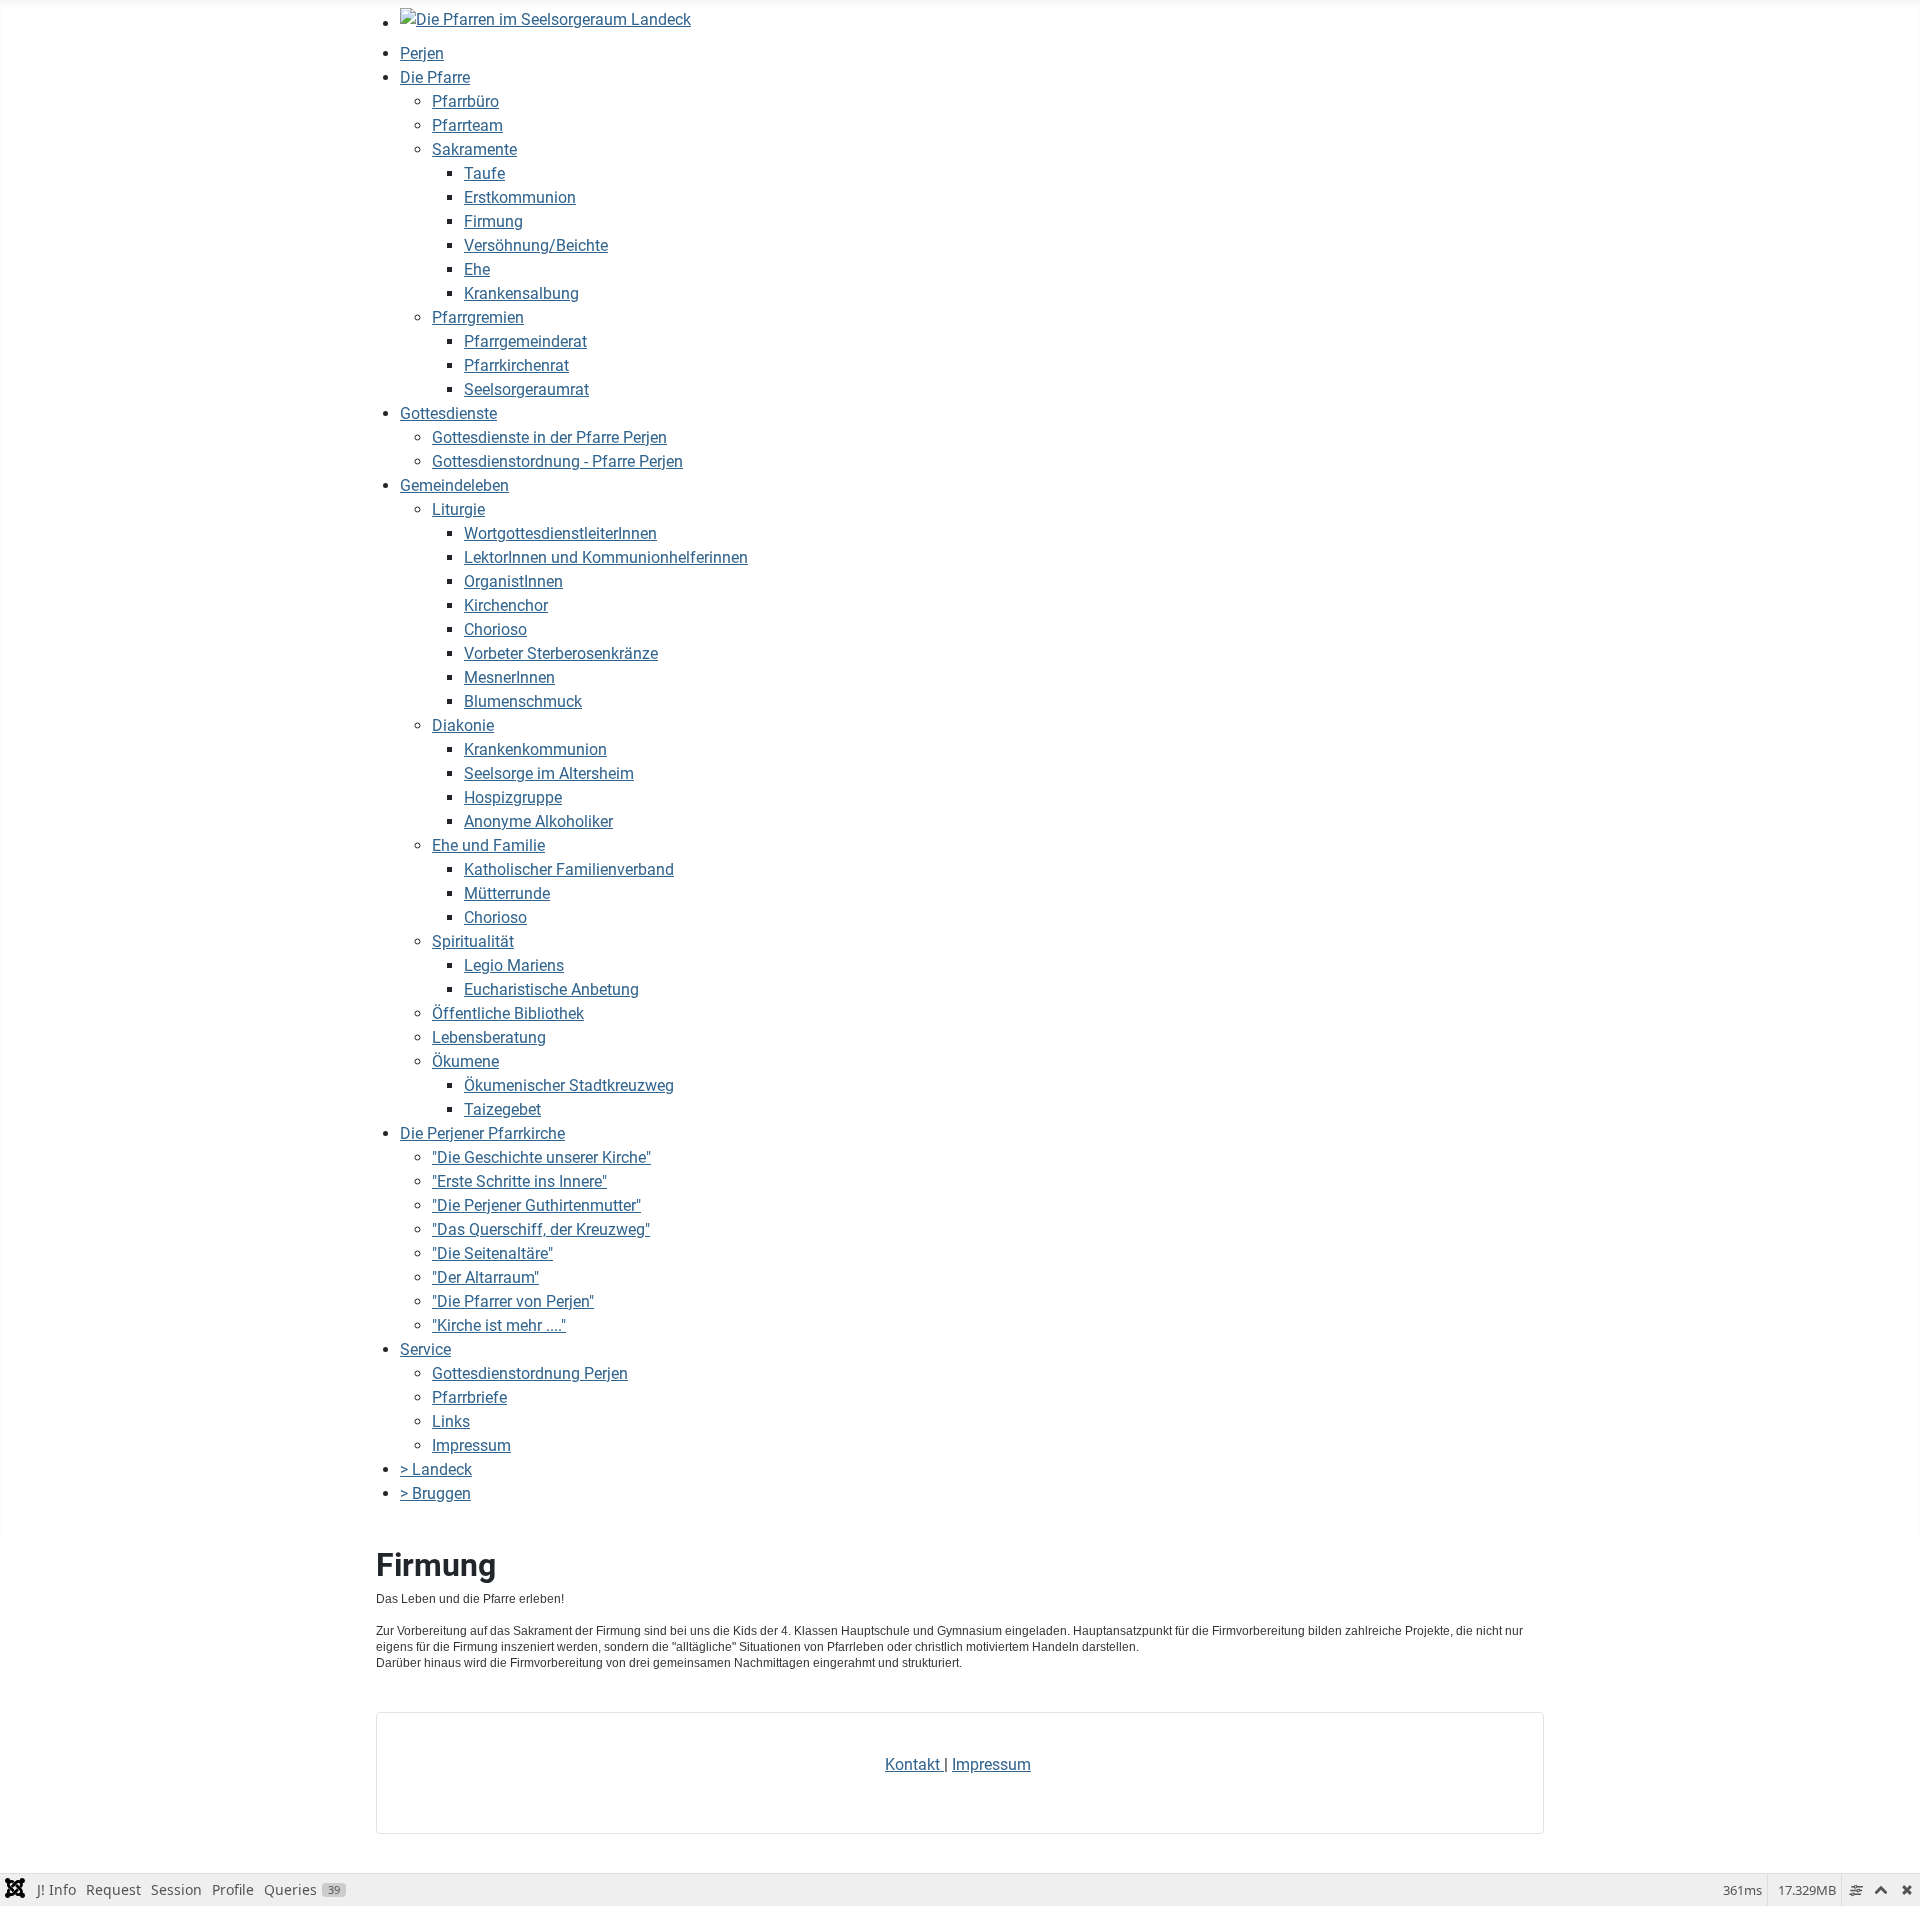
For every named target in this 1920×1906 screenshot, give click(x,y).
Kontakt (914, 1764)
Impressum (991, 1764)
